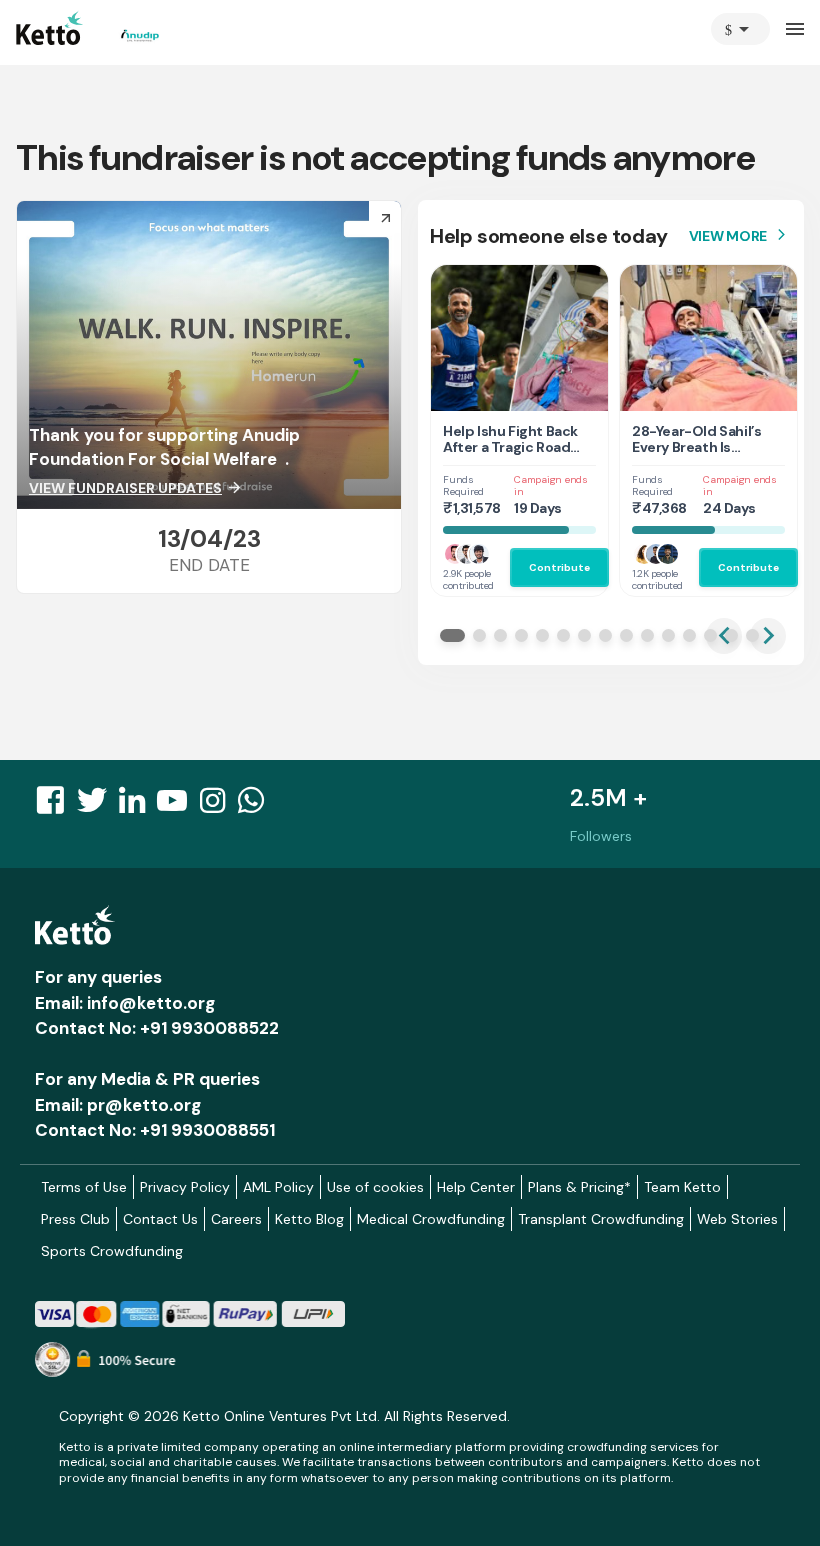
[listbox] (740, 29)
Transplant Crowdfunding (601, 1219)
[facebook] (56, 806)
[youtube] (178, 806)
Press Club (75, 1219)
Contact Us (160, 1219)
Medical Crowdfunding (431, 1219)
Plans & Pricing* (579, 1187)
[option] (740, 29)
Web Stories (737, 1219)
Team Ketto (682, 1187)
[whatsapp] (257, 806)
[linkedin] (138, 806)
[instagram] (218, 806)
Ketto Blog (309, 1219)
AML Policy (278, 1187)
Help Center (476, 1187)
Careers (236, 1219)
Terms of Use (84, 1187)
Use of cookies (375, 1187)
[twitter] (98, 806)
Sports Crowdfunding (112, 1251)
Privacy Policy (185, 1187)
